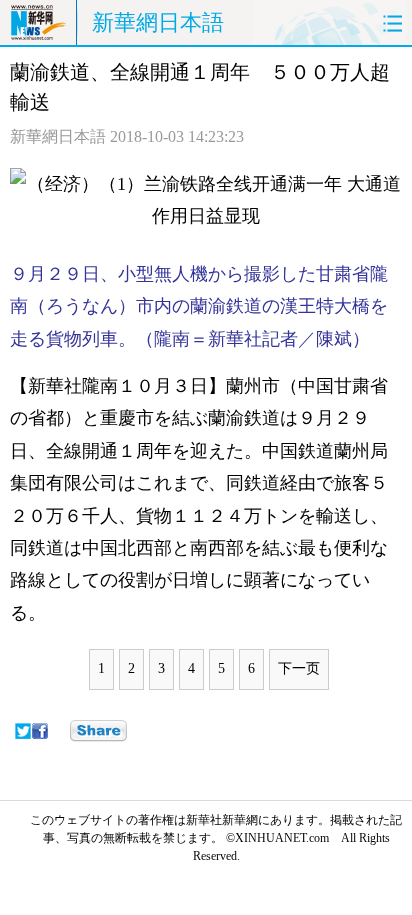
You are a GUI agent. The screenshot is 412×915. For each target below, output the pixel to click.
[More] (98, 731)
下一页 (299, 668)
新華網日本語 (158, 22)
